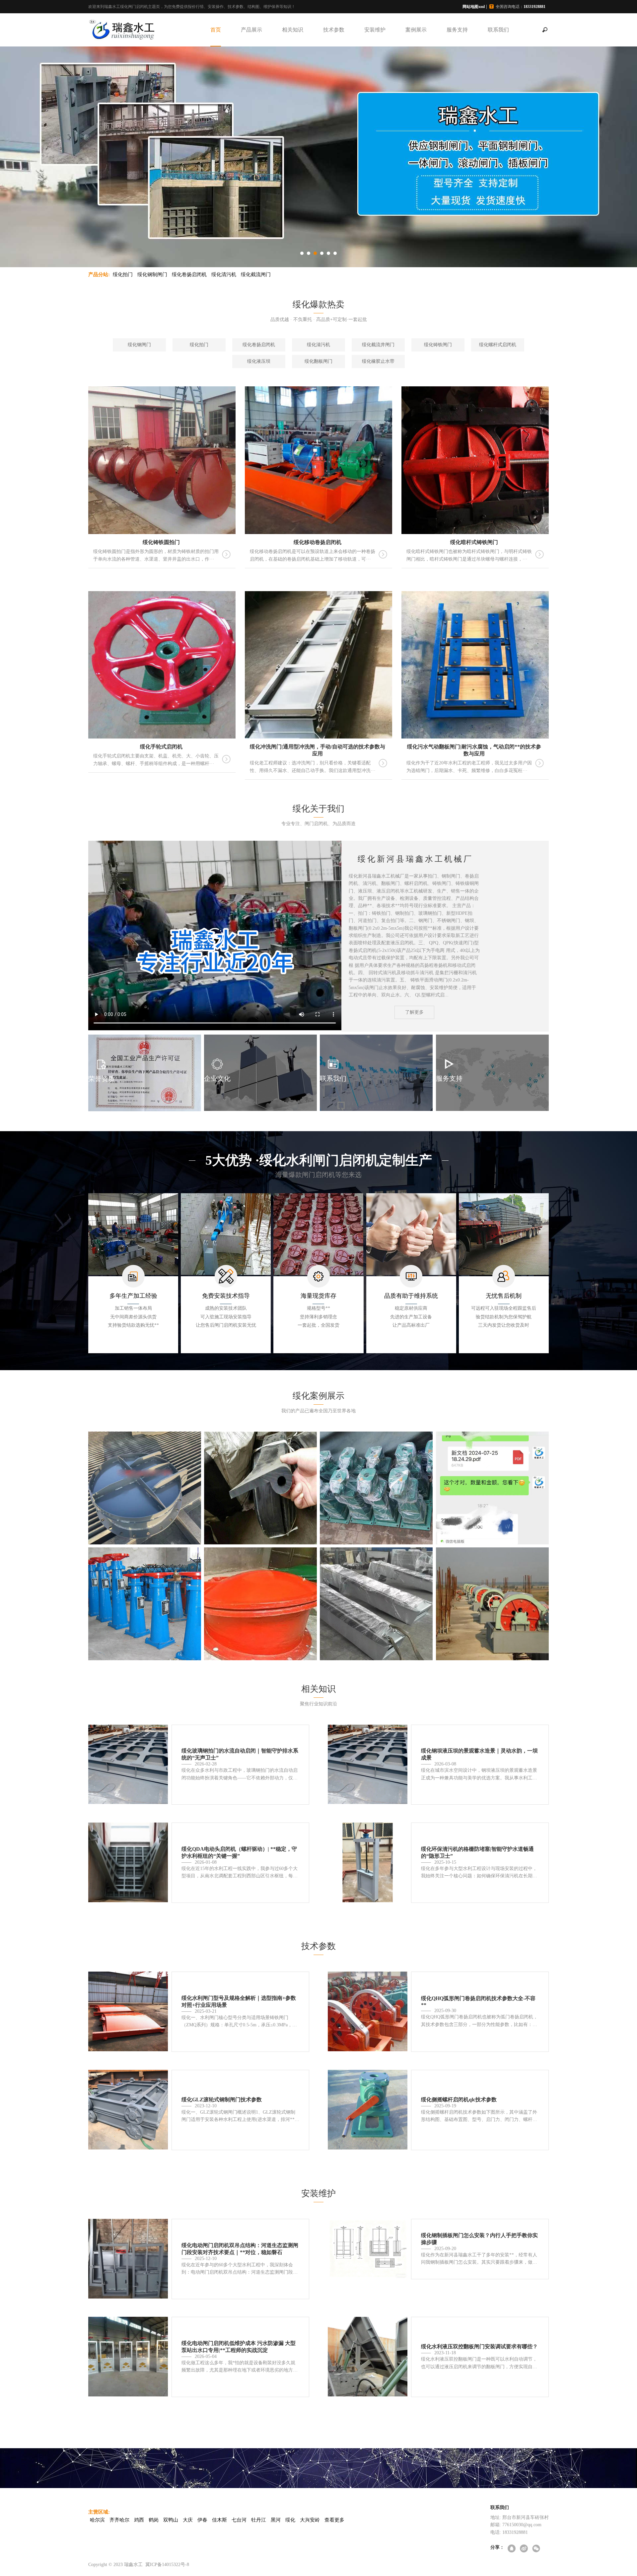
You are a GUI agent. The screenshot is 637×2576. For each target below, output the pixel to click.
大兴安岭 (310, 2520)
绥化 (290, 2520)
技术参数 (334, 30)
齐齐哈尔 (119, 2520)
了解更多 (414, 1012)
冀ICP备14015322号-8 (167, 2565)
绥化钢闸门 (139, 345)
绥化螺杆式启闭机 (498, 345)
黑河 (276, 2520)
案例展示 (416, 30)
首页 (216, 30)
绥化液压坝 (259, 361)
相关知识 (293, 30)
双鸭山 (171, 2520)
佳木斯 (219, 2520)
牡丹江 (259, 2520)
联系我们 (498, 30)
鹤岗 (154, 2520)
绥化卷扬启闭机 (189, 274)
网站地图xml (474, 7)
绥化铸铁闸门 (438, 345)
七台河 (239, 2520)
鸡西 (139, 2520)
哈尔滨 (97, 2520)
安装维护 (375, 30)
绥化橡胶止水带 (378, 361)
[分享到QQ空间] (512, 2549)
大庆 (188, 2520)
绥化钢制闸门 (152, 274)
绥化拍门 (123, 274)
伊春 (202, 2520)
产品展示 (251, 30)
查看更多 (334, 2520)
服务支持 (457, 30)
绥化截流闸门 (256, 274)
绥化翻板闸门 (318, 361)
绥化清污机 (224, 274)
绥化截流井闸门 (378, 345)
